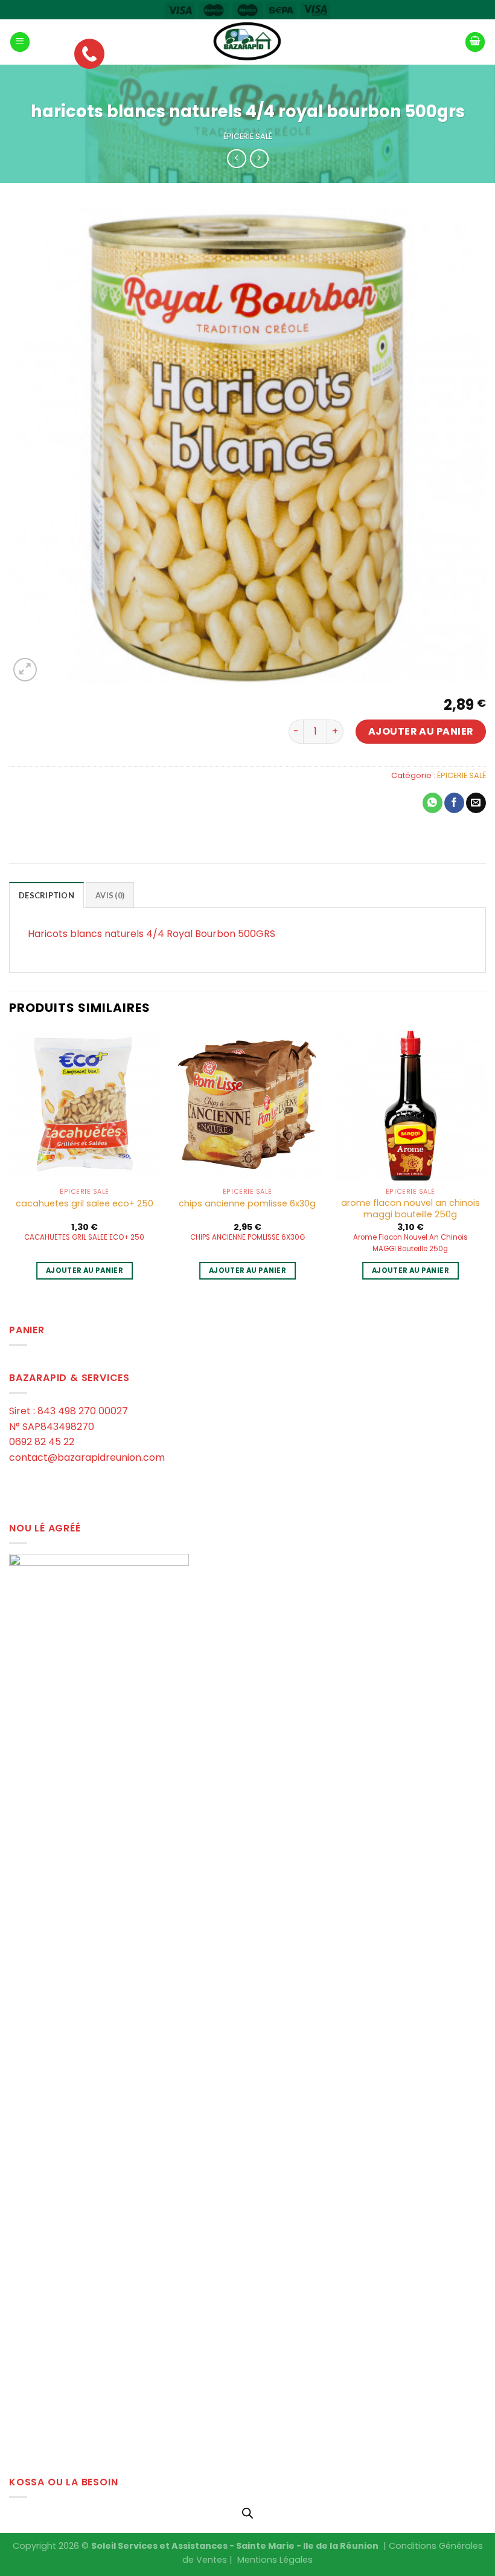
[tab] (46, 895)
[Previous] (10, 1166)
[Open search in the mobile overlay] (247, 2513)
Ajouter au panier (421, 731)
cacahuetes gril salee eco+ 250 (85, 1204)
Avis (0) (110, 895)
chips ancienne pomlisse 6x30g (247, 1204)
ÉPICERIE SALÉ (248, 136)
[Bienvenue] (247, 42)
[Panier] (475, 42)
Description (46, 895)
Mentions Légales (275, 2560)
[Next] (485, 1166)
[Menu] (20, 42)
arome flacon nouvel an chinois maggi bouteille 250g (410, 1209)
